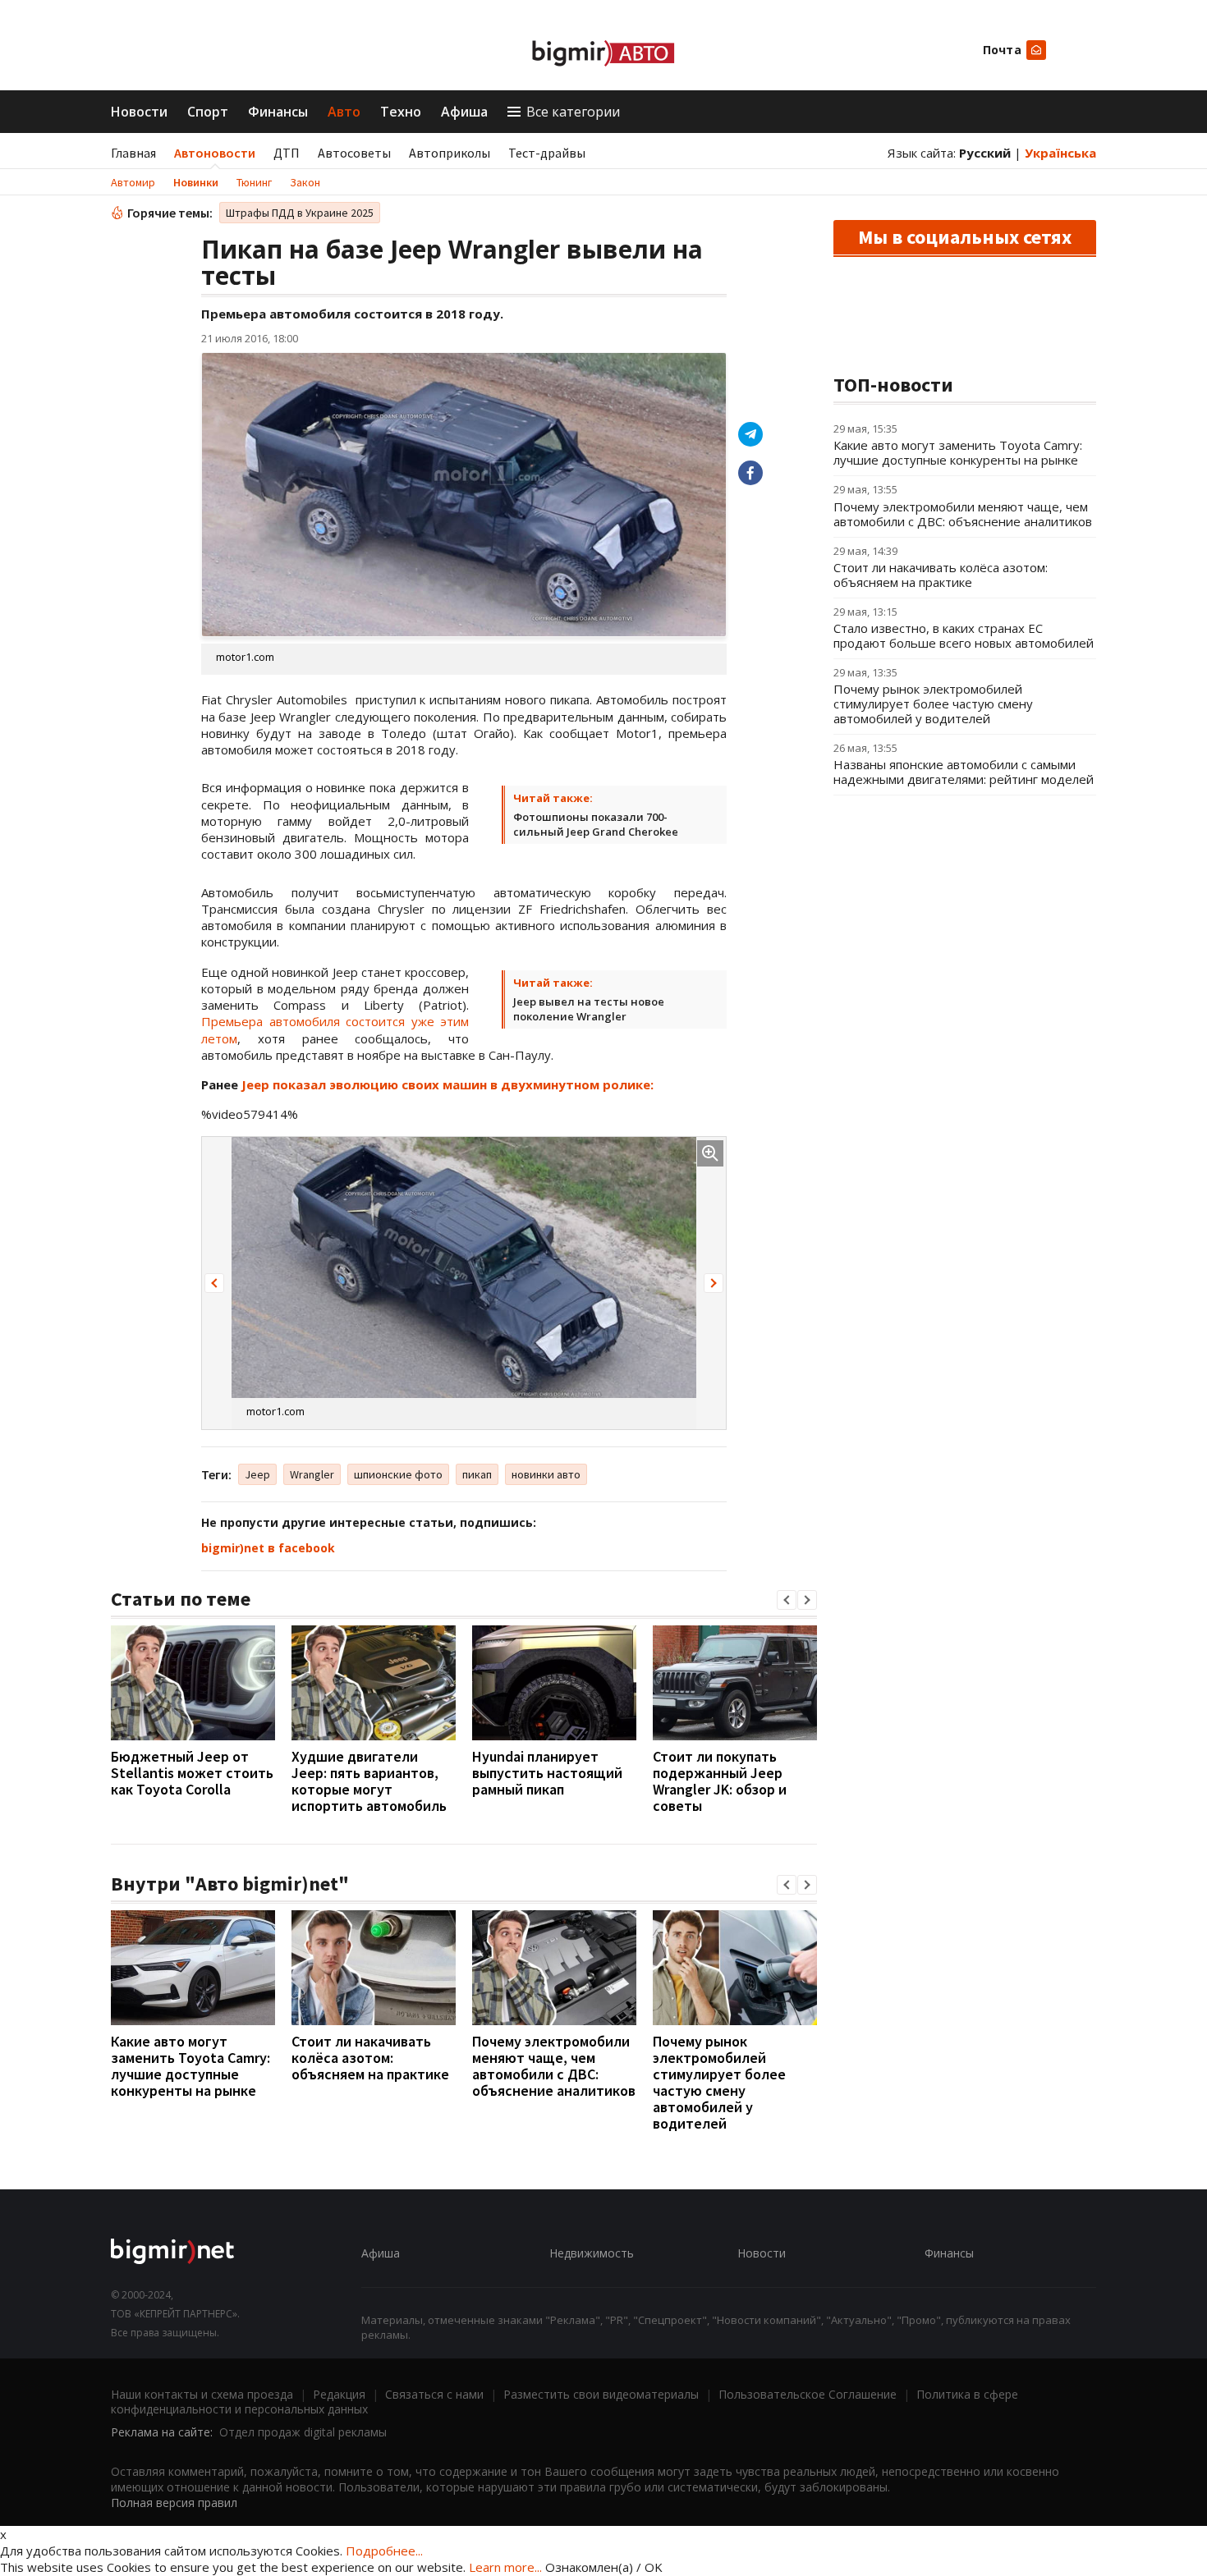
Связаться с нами (434, 2394)
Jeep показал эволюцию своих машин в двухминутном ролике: (447, 1084)
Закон (305, 182)
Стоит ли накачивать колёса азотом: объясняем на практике (370, 2058)
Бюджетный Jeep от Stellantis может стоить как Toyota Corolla (192, 1773)
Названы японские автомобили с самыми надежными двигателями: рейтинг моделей (964, 772)
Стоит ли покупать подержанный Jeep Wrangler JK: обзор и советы (720, 1781)
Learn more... (505, 2567)
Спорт (208, 112)
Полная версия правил (174, 2503)
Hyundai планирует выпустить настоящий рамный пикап (547, 1773)
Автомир (133, 182)
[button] (214, 1283)
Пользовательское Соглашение (808, 2394)
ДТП (287, 153)
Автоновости (215, 153)
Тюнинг (254, 182)
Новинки (196, 182)
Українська (1060, 153)
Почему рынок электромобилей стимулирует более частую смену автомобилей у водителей (719, 2082)
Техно (401, 112)
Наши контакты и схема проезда (202, 2394)
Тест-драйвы (547, 153)
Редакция (339, 2394)
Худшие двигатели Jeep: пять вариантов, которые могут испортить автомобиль (369, 1781)
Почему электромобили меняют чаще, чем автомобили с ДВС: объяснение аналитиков (554, 2066)
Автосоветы (354, 153)
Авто (344, 112)
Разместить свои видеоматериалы (601, 2394)
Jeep (257, 1474)
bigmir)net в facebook (268, 1548)
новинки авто (546, 1474)
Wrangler (312, 1474)
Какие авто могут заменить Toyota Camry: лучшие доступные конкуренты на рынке (190, 2066)
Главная (133, 153)
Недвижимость (592, 2253)
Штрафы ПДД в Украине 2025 (300, 213)
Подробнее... (384, 2551)
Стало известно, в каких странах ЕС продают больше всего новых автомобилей (964, 635)
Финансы (278, 112)
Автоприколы (450, 153)
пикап (477, 1474)
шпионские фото (398, 1474)
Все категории (573, 112)
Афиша (464, 112)
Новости (139, 112)
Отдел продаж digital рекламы (303, 2432)
